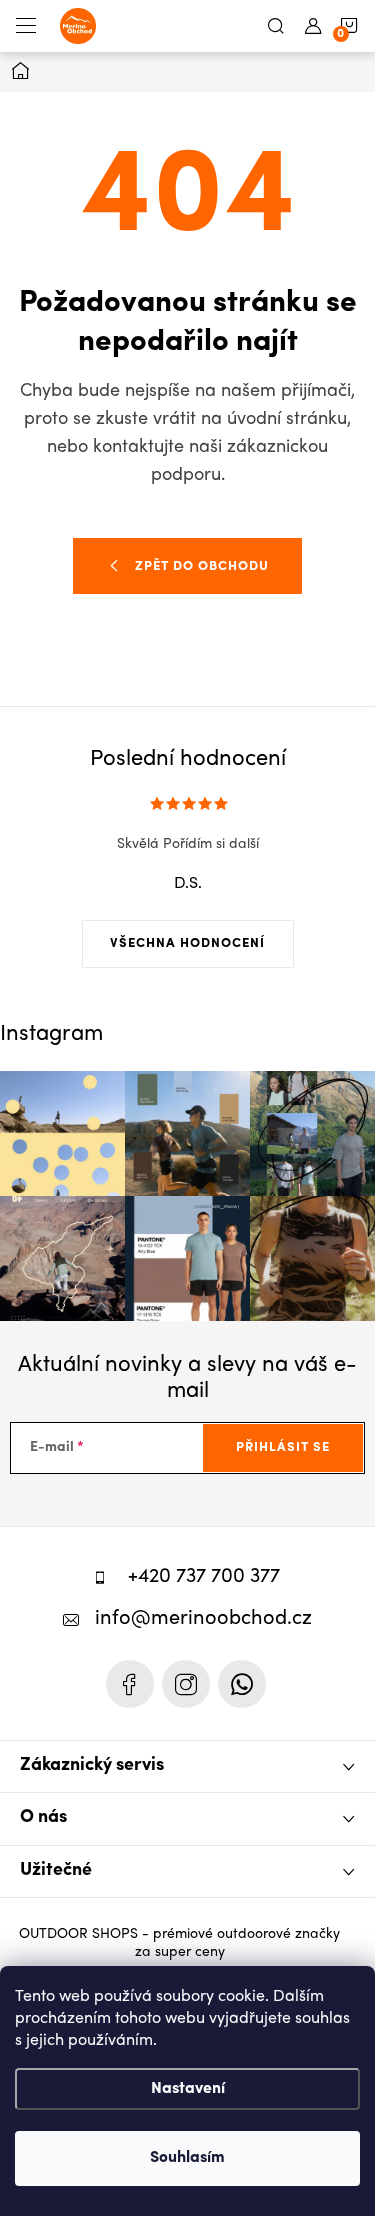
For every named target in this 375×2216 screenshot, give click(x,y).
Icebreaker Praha (130, 1684)
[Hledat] (276, 26)
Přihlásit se (283, 1447)
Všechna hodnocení (187, 943)
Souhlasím (187, 2158)
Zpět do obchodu (202, 566)
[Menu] (26, 26)
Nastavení (188, 2089)
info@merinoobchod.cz (203, 1619)
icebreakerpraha (186, 1684)
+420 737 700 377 (204, 1577)
